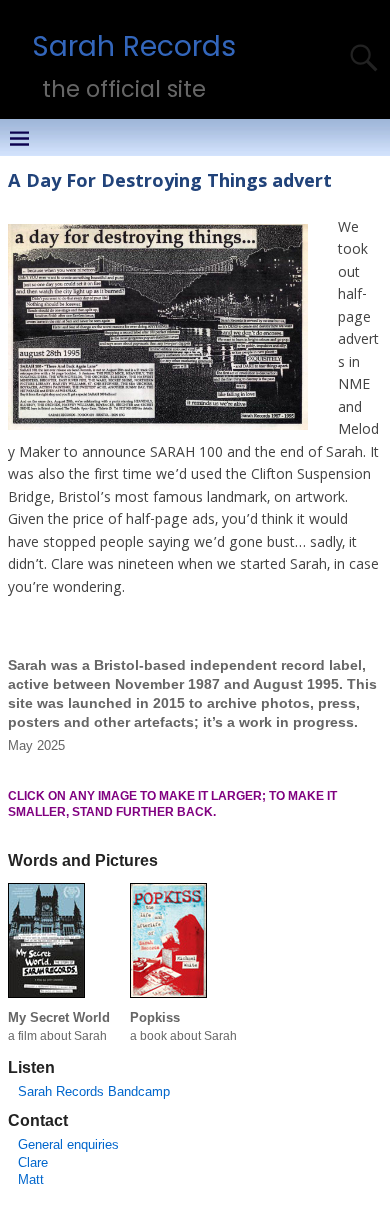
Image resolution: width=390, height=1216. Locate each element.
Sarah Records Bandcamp (94, 1091)
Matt (31, 1179)
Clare (33, 1162)
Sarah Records (134, 46)
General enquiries (68, 1144)
